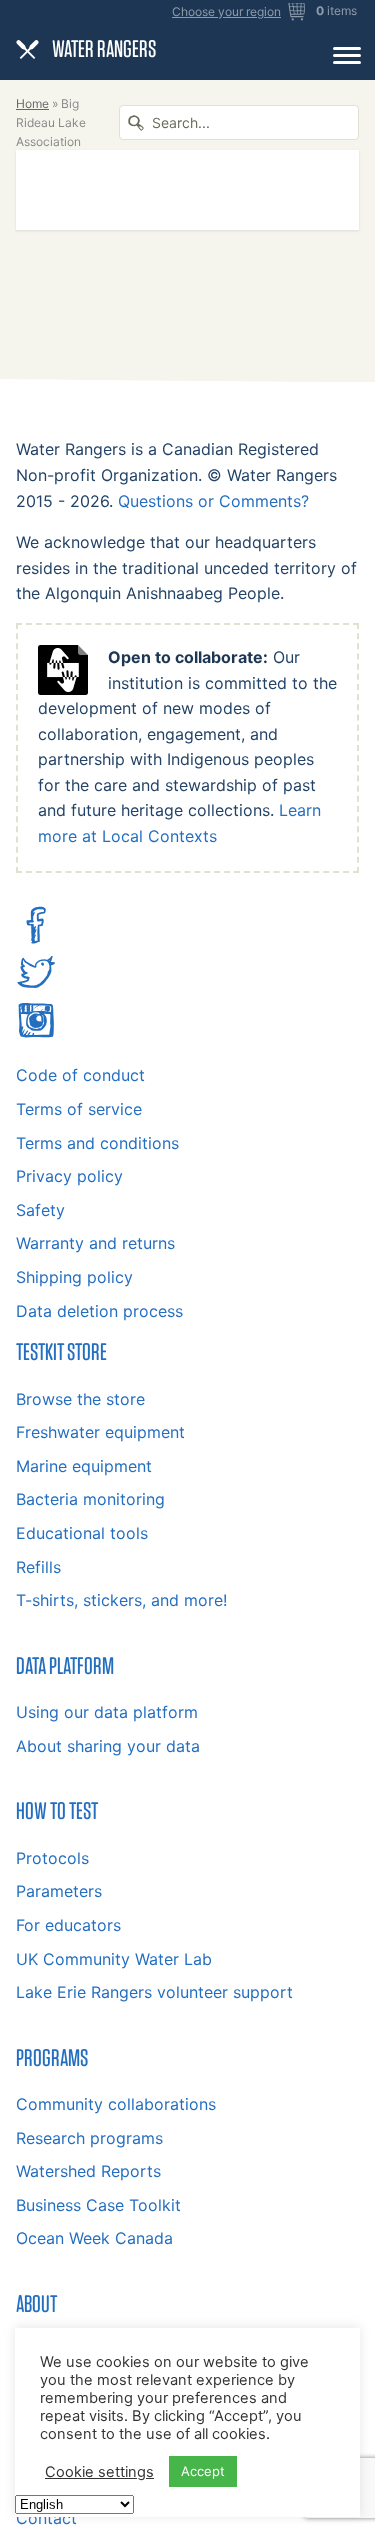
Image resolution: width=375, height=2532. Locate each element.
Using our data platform (107, 1712)
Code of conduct (80, 1075)
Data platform (65, 1665)
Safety (40, 1210)
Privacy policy (69, 1176)
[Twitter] (36, 986)
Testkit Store (61, 1351)
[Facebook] (36, 939)
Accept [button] (203, 2471)
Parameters (59, 1891)
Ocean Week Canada (94, 2238)
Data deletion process (99, 1311)
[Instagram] (36, 1034)
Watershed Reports (88, 2171)
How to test (57, 1810)
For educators (68, 1925)
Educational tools (82, 1533)
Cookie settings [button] (99, 2472)
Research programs (89, 2138)
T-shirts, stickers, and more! (121, 1600)
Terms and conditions (97, 1143)
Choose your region (226, 12)
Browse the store (80, 1399)
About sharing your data (108, 1746)
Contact (46, 2518)
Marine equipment (84, 1466)
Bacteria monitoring (90, 1499)
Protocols (52, 1858)
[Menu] (347, 55)
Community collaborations (116, 2104)
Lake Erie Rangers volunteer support (154, 1992)
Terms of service (79, 1109)
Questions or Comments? (213, 501)
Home (32, 103)
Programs (52, 2057)
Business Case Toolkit (98, 2205)
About (36, 2303)
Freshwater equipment (100, 1432)
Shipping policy (74, 1277)
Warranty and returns (95, 1243)
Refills (38, 1567)
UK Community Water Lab (114, 1959)
